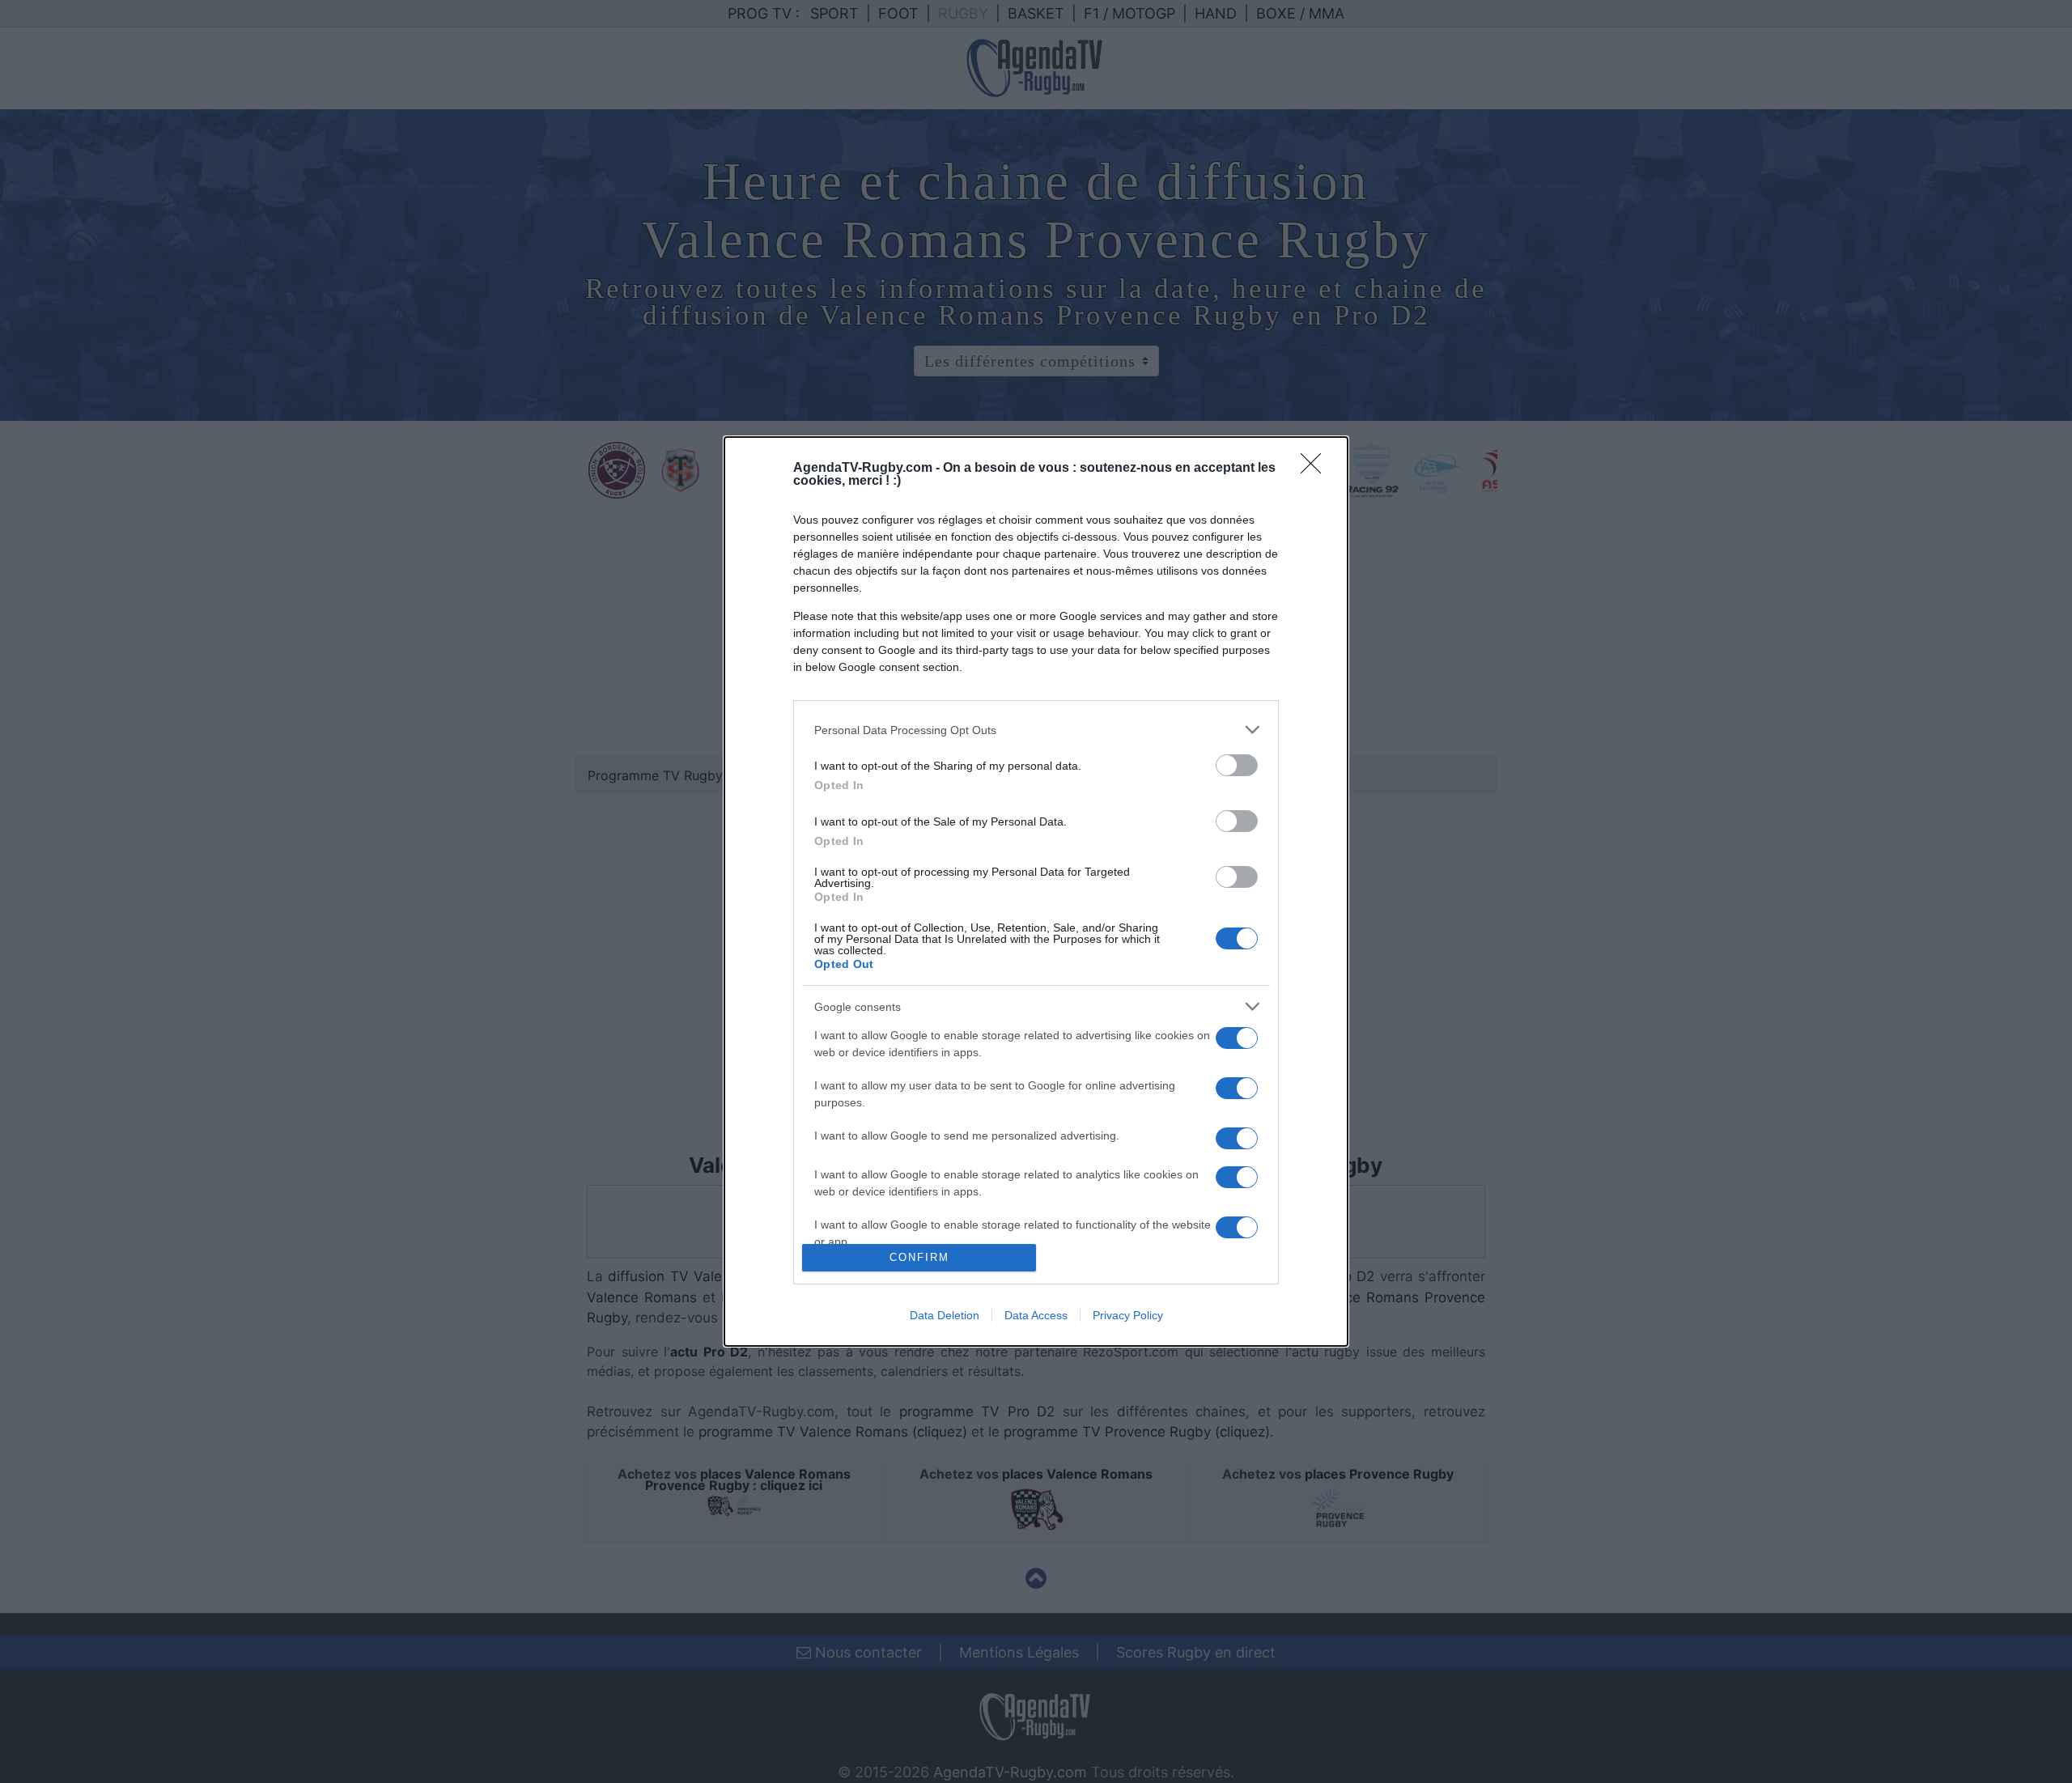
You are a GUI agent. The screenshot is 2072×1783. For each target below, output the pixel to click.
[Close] (1316, 469)
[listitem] (1036, 730)
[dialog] (1036, 891)
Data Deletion (945, 1315)
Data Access (1036, 1315)
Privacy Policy (1128, 1315)
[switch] (1237, 765)
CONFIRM (919, 1257)
